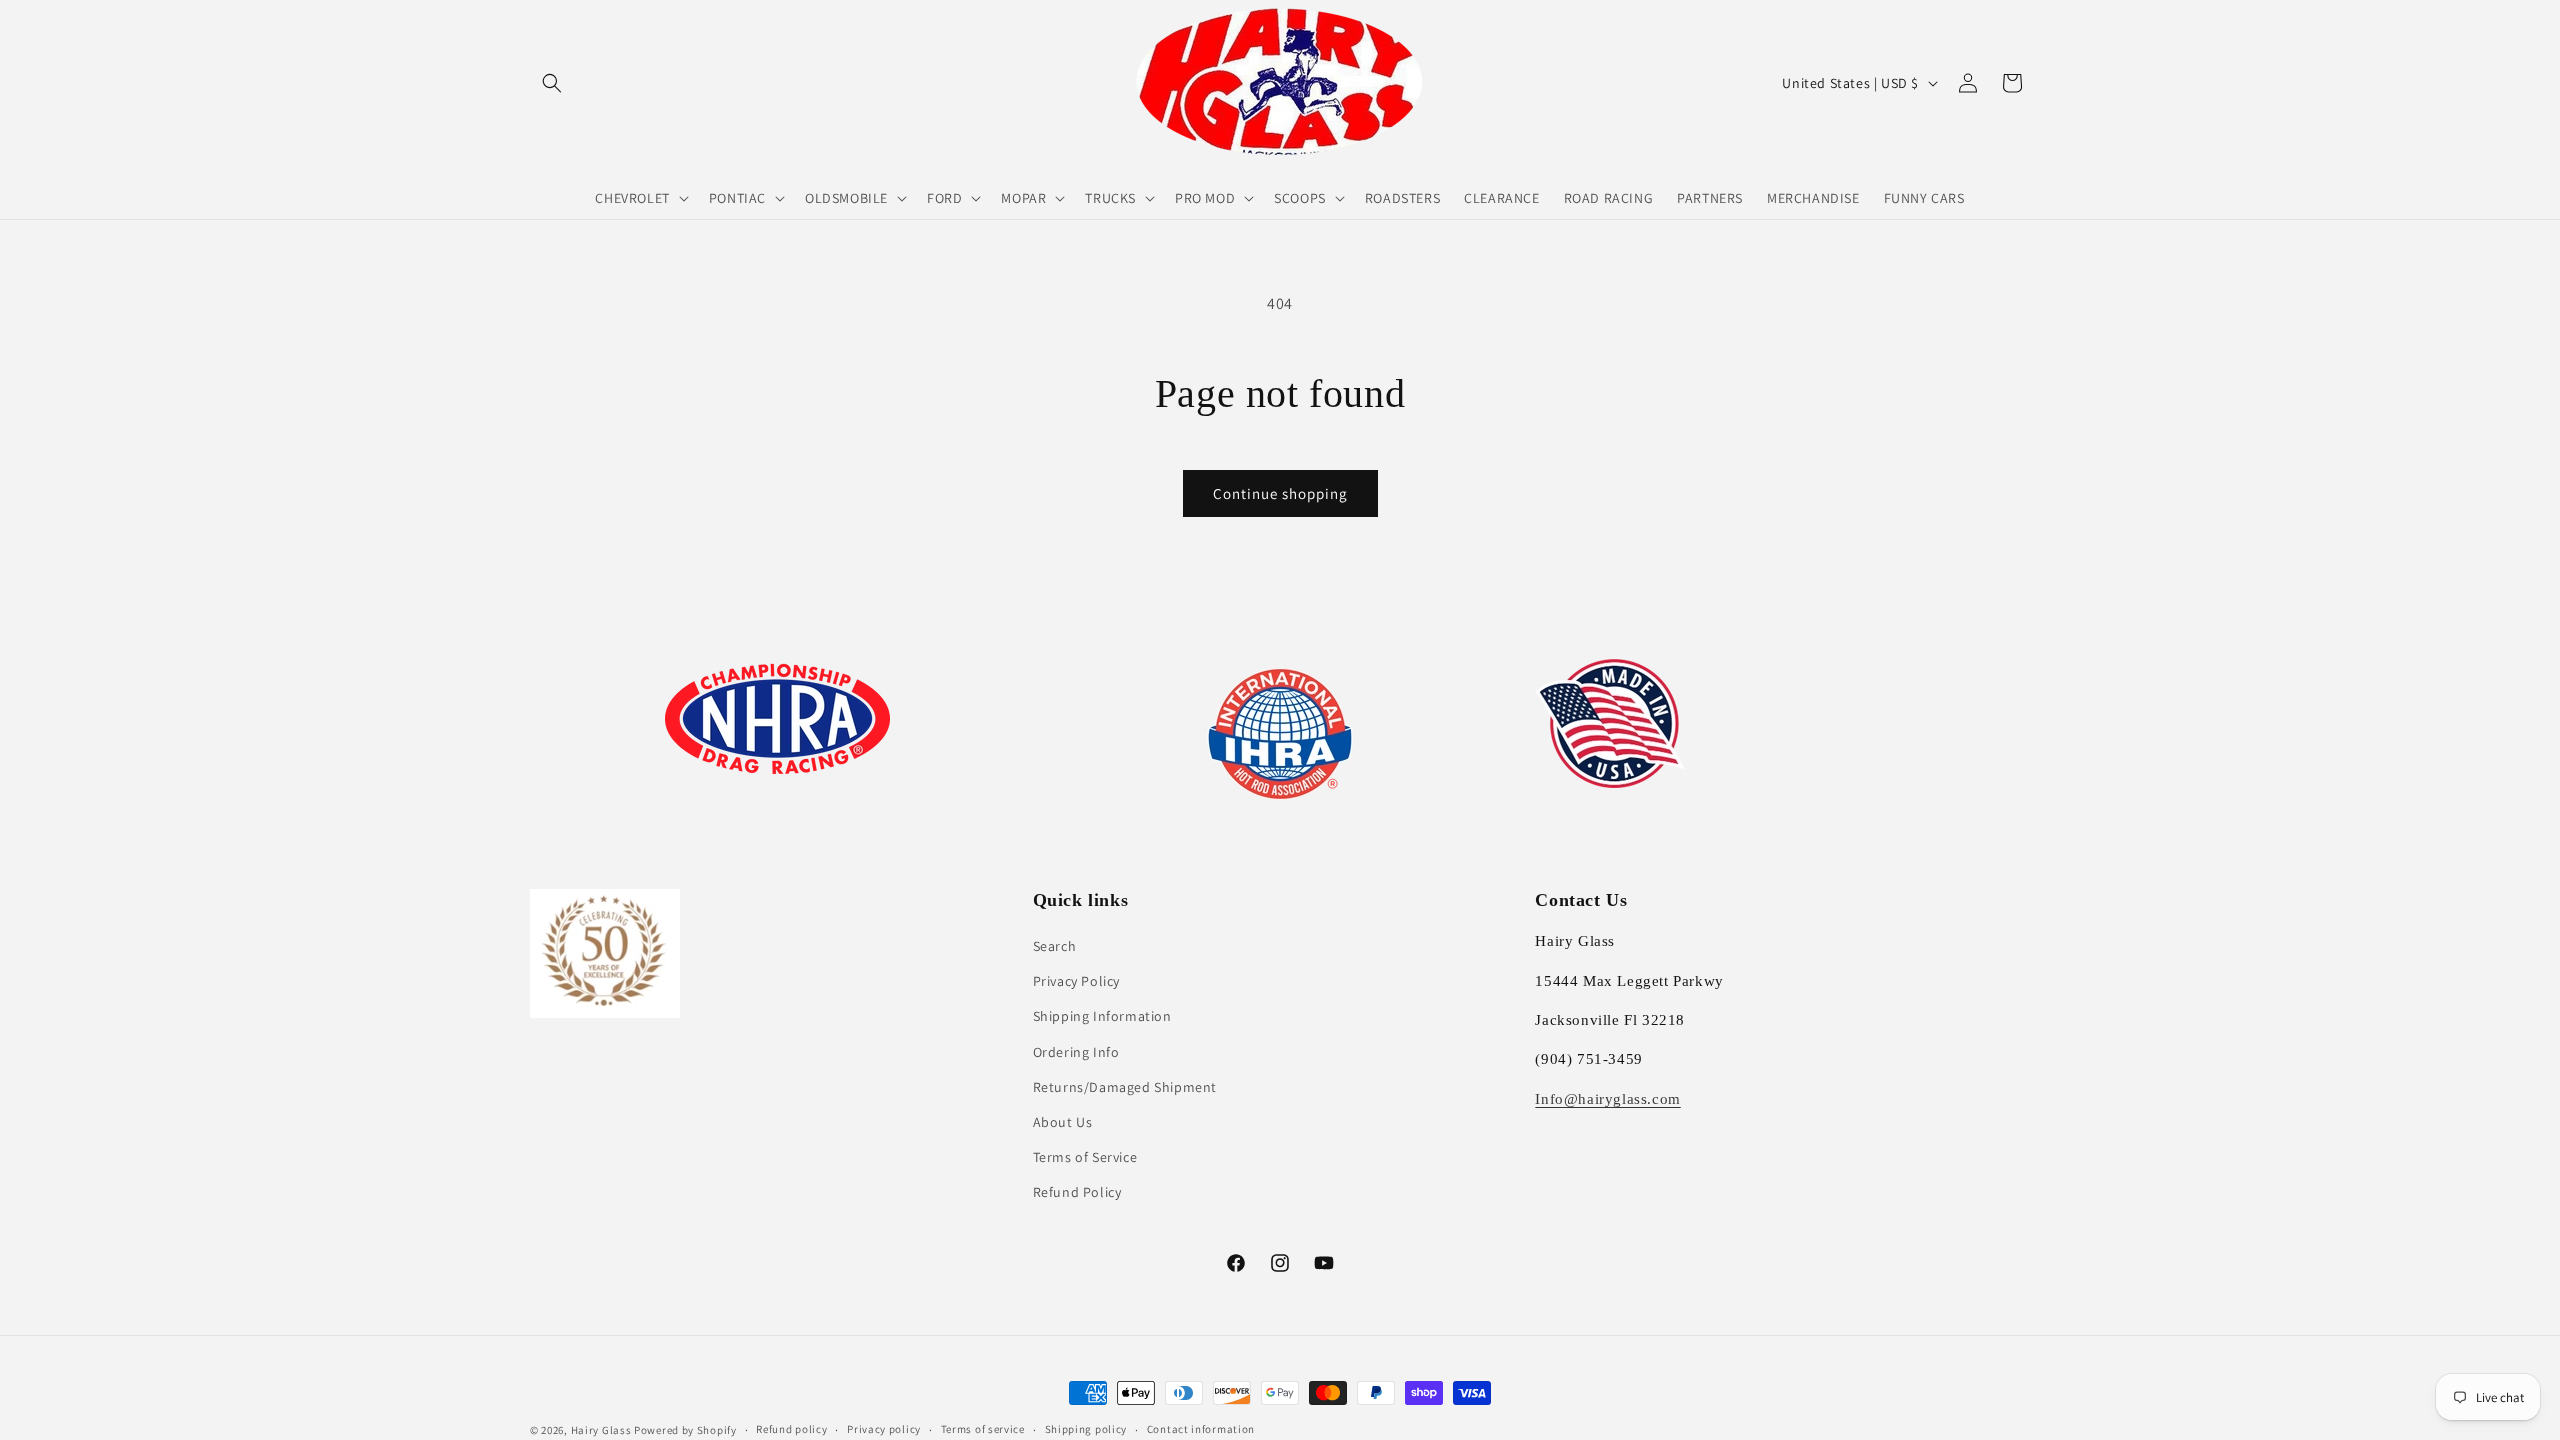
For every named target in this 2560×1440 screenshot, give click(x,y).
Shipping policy (1086, 1429)
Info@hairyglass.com (1607, 1099)
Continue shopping (1280, 493)
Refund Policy (1077, 1192)
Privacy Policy (1076, 981)
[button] (552, 83)
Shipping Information (1102, 1016)
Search (1055, 946)
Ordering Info (1076, 1052)
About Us (1063, 1122)
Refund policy (791, 1429)
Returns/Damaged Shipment (1125, 1087)
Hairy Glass (602, 1430)
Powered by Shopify (685, 1430)
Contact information (1201, 1429)
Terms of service (983, 1429)
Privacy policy (884, 1429)
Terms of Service (1085, 1157)
